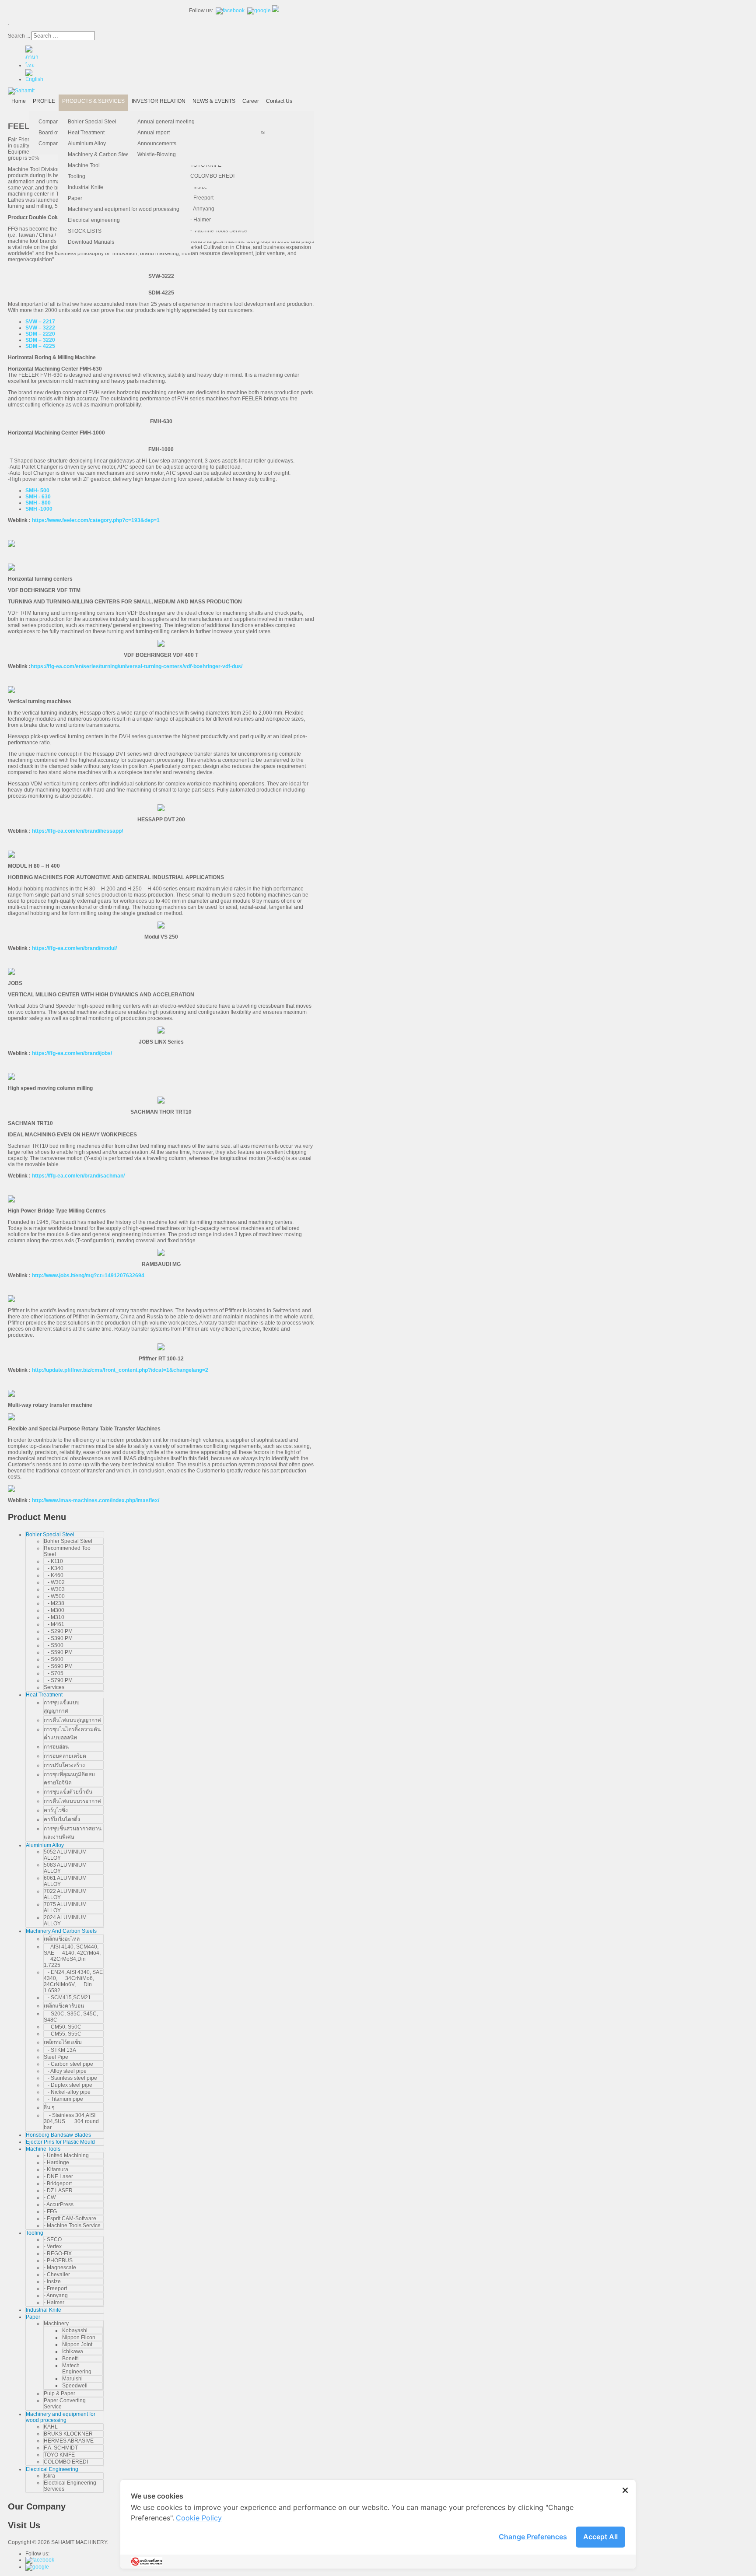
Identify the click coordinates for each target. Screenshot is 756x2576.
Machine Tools (43, 2149)
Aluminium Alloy (87, 144)
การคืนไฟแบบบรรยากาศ (72, 1801)
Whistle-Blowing (157, 154)
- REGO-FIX (58, 2254)
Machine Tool (84, 165)
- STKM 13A (60, 2050)
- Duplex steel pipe (68, 2085)
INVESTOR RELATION (159, 101)
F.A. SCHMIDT (61, 2448)
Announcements (157, 144)
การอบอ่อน (56, 1747)
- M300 (54, 1610)
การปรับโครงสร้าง (64, 1765)
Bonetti (70, 2359)
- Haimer (201, 220)
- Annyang (202, 209)
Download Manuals (91, 242)
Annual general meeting (166, 122)
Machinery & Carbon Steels (100, 154)
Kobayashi (75, 2331)
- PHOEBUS (58, 2261)
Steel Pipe (56, 2057)
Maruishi (72, 2379)
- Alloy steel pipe (65, 2071)
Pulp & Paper (59, 2394)
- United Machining (66, 2155)
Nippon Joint (77, 2345)
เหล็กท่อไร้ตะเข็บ (63, 2042)
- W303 (54, 1589)
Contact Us (279, 101)
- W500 (54, 1596)
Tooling (77, 176)
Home (19, 101)
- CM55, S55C (63, 2034)
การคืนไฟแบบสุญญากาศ (72, 1720)
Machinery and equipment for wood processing (124, 209)
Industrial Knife (86, 187)
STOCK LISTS (85, 231)
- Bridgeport (58, 2183)
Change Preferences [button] (533, 2537)
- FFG (50, 2212)
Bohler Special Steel (92, 122)
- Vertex (53, 2247)
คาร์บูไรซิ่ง (56, 1810)
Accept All (600, 2537)
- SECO (53, 2240)
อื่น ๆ (49, 2107)
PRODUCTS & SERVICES (93, 101)
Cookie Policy (199, 2518)
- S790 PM (58, 1680)
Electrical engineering (94, 220)
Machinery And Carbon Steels (61, 1931)
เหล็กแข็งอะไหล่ (62, 1939)
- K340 (54, 1568)
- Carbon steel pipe (68, 2064)
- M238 (54, 1603)
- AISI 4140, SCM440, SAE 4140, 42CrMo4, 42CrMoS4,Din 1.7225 (72, 1956)
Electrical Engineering (52, 2469)
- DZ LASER (58, 2190)
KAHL (51, 2427)
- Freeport (202, 198)
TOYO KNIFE (59, 2455)
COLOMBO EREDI (212, 176)
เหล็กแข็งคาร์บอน (64, 2006)
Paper (75, 198)
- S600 (54, 1659)
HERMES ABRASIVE (69, 2441)
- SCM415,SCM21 (67, 1998)
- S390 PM (58, 1638)
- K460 (54, 1575)
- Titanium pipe (63, 2099)
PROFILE (44, 101)
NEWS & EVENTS (214, 101)
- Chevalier (57, 2275)
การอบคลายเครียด (65, 1756)
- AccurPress (59, 2204)
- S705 (54, 1673)
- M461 (54, 1624)
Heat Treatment (86, 133)
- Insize (199, 187)
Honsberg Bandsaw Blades (58, 2135)
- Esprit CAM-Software (70, 2219)
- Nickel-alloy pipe (67, 2092)
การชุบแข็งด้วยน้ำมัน (68, 1792)
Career (251, 101)
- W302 (54, 1582)
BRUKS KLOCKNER (68, 2434)
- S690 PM (58, 1666)
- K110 (53, 1561)
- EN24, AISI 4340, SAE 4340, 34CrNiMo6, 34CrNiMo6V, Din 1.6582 (73, 1981)
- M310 (54, 1617)
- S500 (54, 1645)
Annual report (154, 133)
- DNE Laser (58, 2176)
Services (54, 1687)
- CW (50, 2197)
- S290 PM (58, 1631)
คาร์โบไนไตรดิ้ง (62, 1819)
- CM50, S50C (63, 2027)
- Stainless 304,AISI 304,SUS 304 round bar (71, 2121)
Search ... (19, 36)
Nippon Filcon (79, 2338)
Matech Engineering (77, 2369)
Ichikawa (73, 2352)
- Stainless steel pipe (70, 2078)
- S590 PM (58, 1652)
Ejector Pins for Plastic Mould (60, 2142)
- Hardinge (56, 2162)
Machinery (56, 2324)
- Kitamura (56, 2169)
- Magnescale (60, 2268)
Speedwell (75, 2386)
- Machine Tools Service (219, 231)
